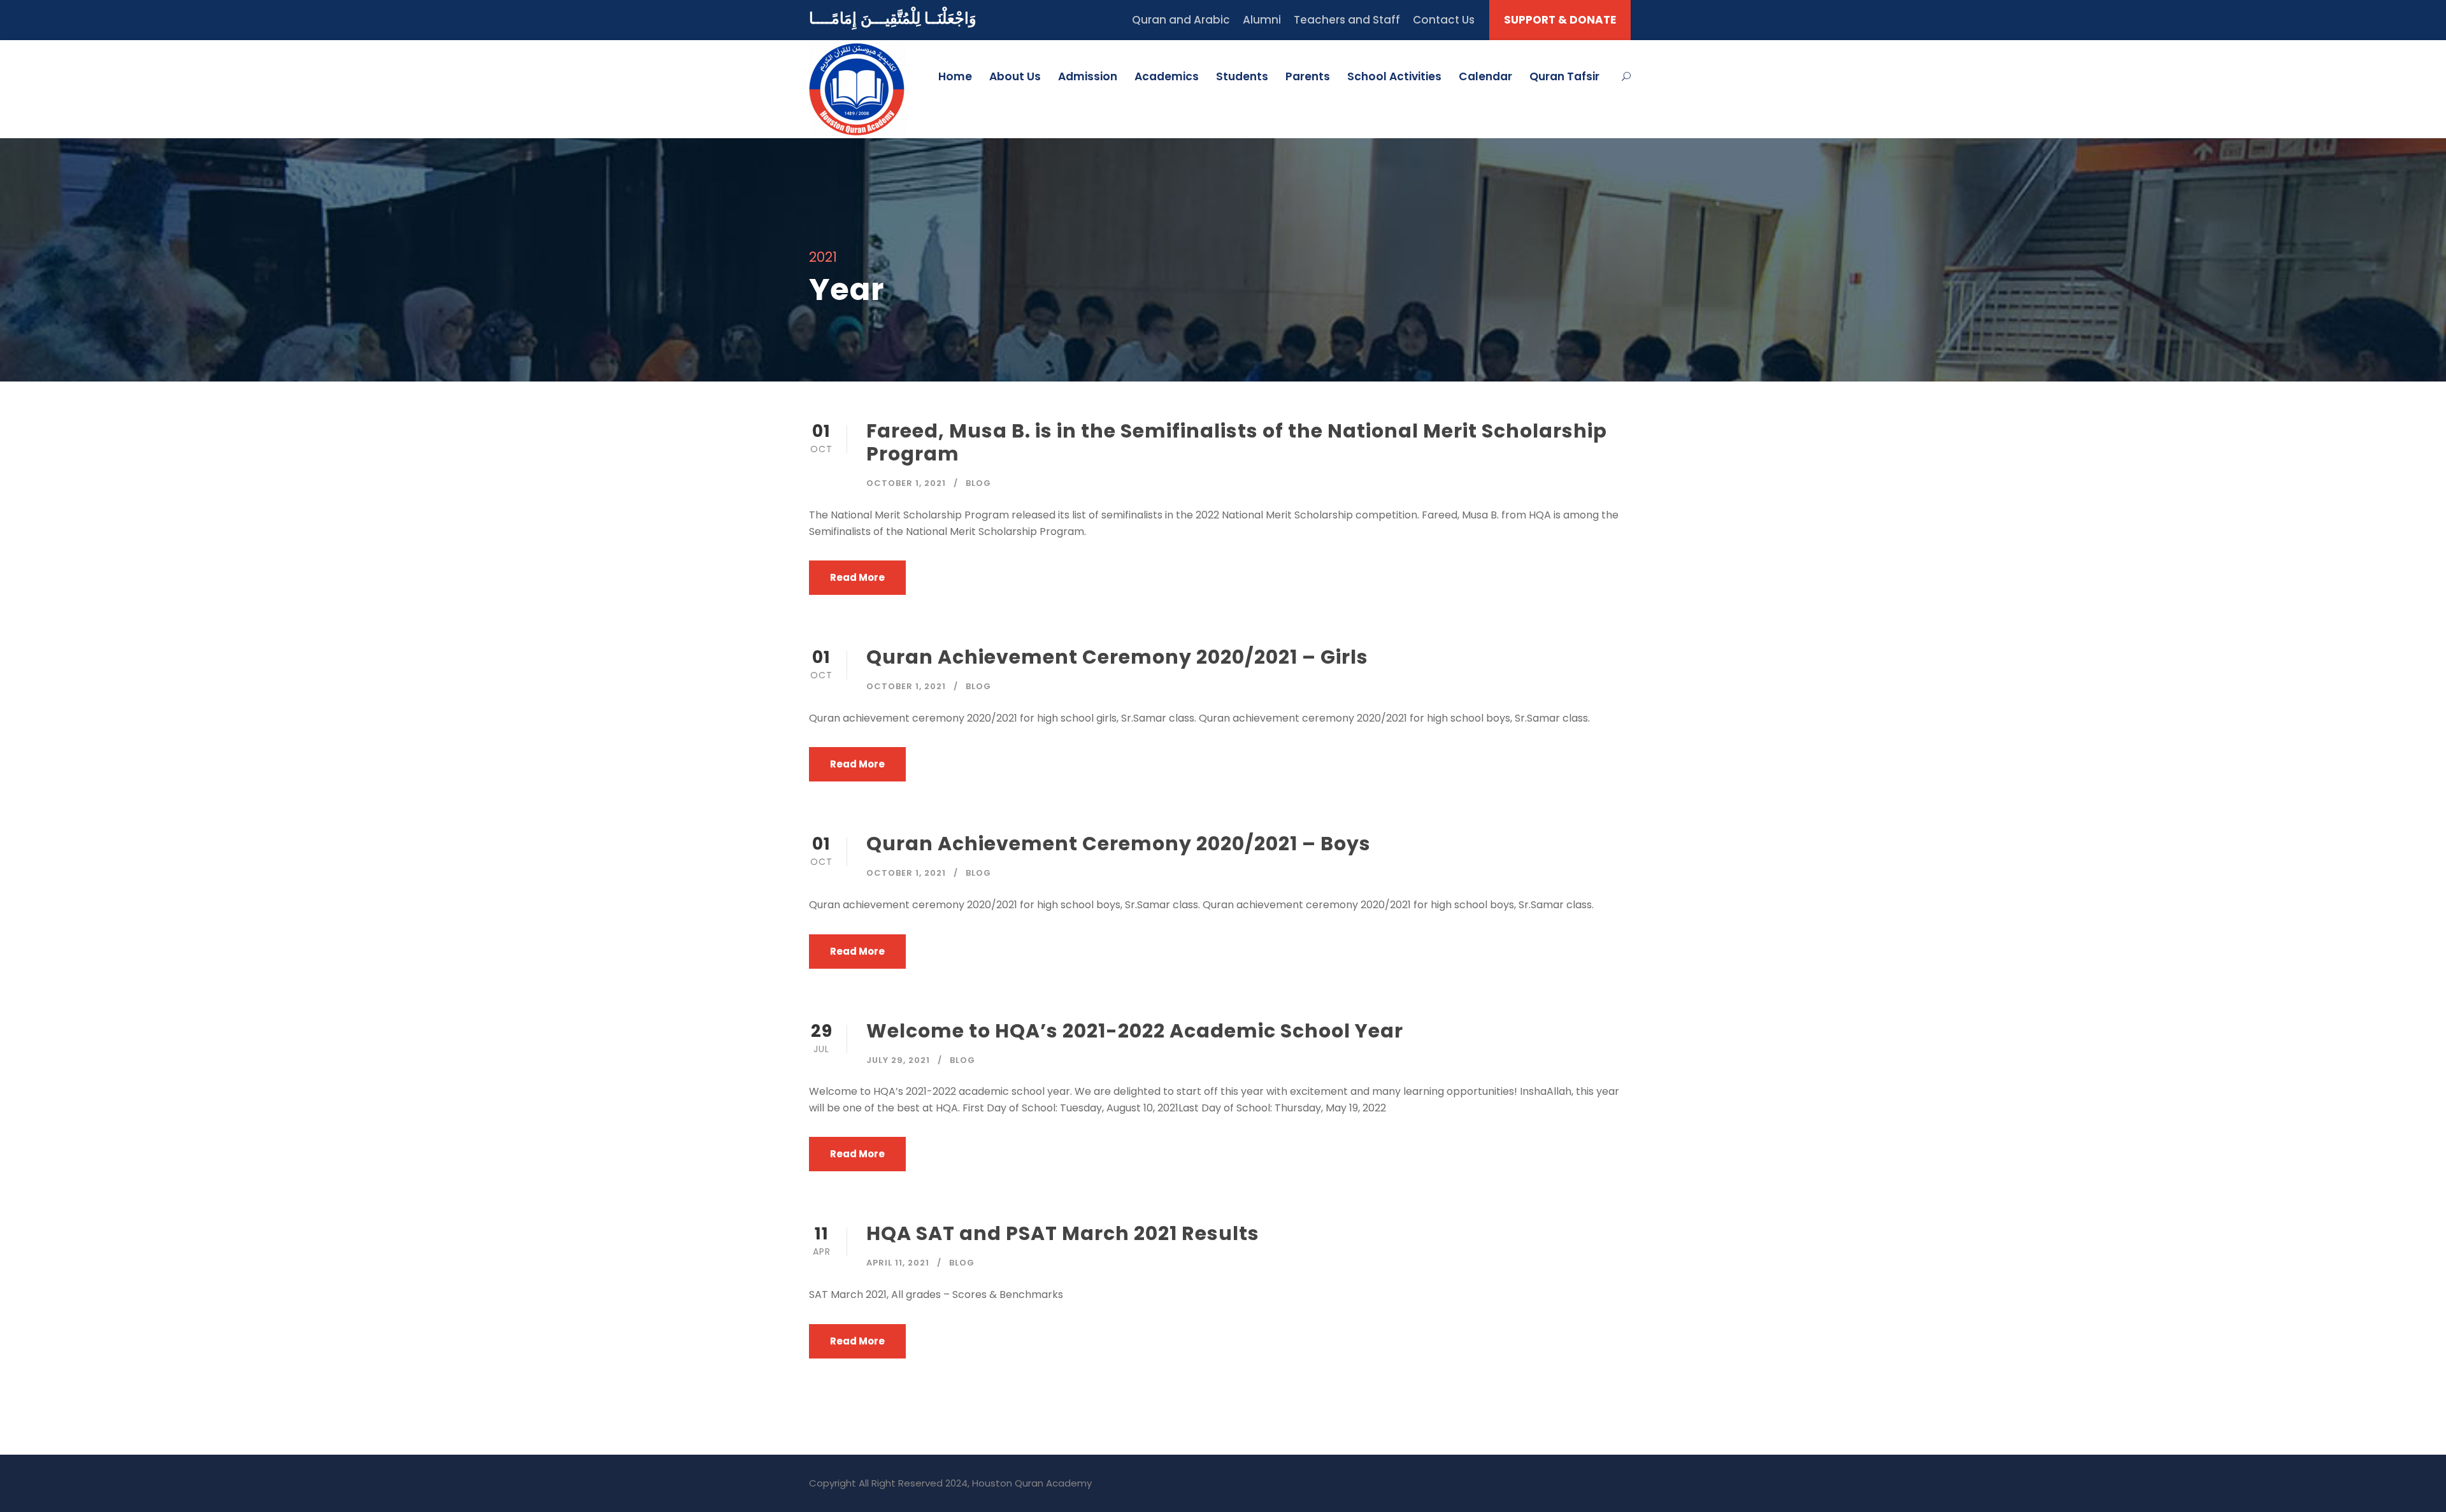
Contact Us (1444, 20)
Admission (1088, 76)
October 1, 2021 (906, 483)
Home (955, 76)
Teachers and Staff (1347, 20)
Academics (1167, 76)
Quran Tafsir (1564, 76)
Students (1242, 76)
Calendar (1485, 76)
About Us (1015, 76)
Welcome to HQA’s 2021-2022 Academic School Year (1135, 1031)
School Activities (1394, 76)
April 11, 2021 (898, 1263)
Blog (978, 483)
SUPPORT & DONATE (1560, 20)
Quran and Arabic (1181, 20)
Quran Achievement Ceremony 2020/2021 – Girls (1117, 657)
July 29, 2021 (898, 1060)
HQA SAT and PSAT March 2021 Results (1063, 1233)
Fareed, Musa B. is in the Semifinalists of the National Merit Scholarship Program (1237, 442)
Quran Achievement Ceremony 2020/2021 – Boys (1119, 844)
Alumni (1262, 20)
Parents (1308, 76)
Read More (857, 577)
